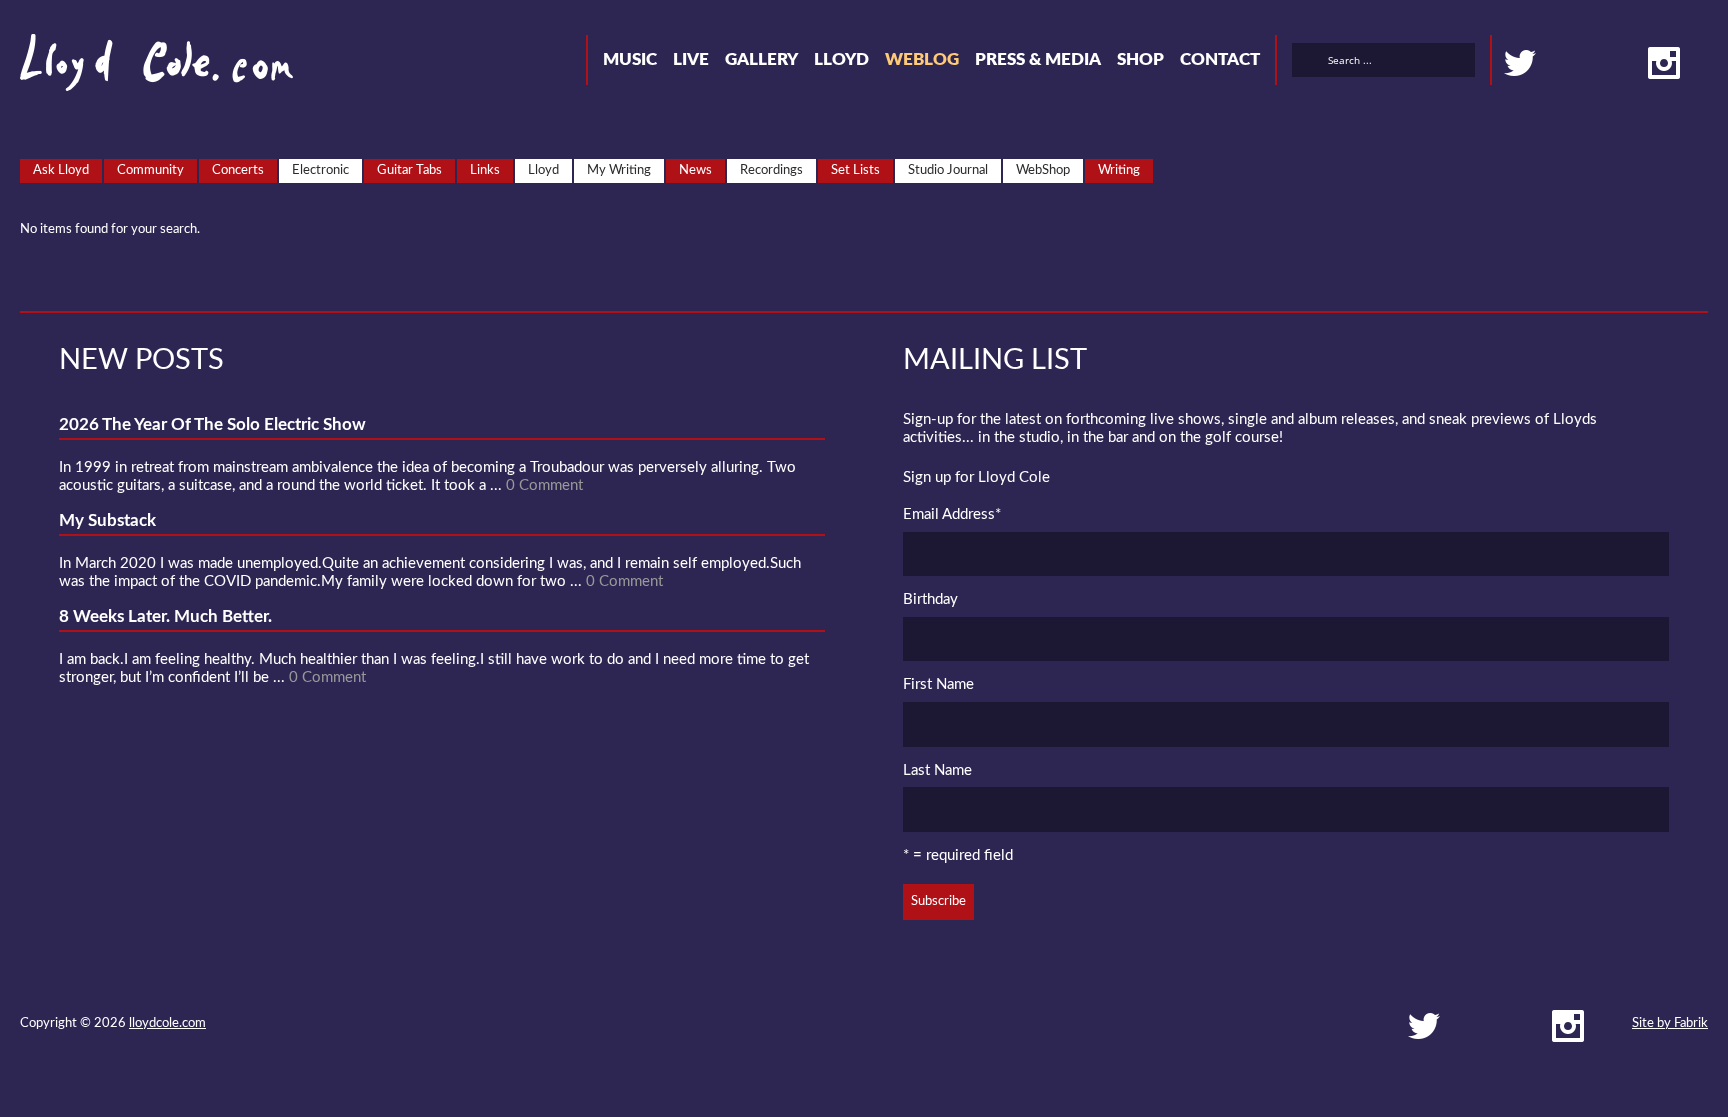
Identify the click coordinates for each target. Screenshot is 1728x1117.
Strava (1628, 63)
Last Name (937, 770)
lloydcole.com (167, 1023)
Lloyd (841, 59)
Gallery (761, 59)
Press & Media (1038, 59)
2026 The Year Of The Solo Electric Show (212, 424)
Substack (1700, 63)
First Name (938, 684)
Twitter (1520, 63)
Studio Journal (948, 170)
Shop (1140, 59)
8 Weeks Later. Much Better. (165, 616)
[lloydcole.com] (136, 70)
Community (150, 170)
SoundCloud (1592, 63)
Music (630, 59)
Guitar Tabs (409, 170)
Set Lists (855, 170)
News (695, 170)
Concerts (238, 170)
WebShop (1043, 170)
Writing (1119, 170)
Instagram (1664, 63)
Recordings (771, 170)
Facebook (1556, 63)
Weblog (922, 59)
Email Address (952, 514)
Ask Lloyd (61, 170)
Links (485, 170)
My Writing (619, 170)
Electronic (320, 170)
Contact (1220, 59)
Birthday (930, 599)
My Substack (107, 520)
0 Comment (544, 485)
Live (691, 59)
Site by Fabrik (1670, 1023)
